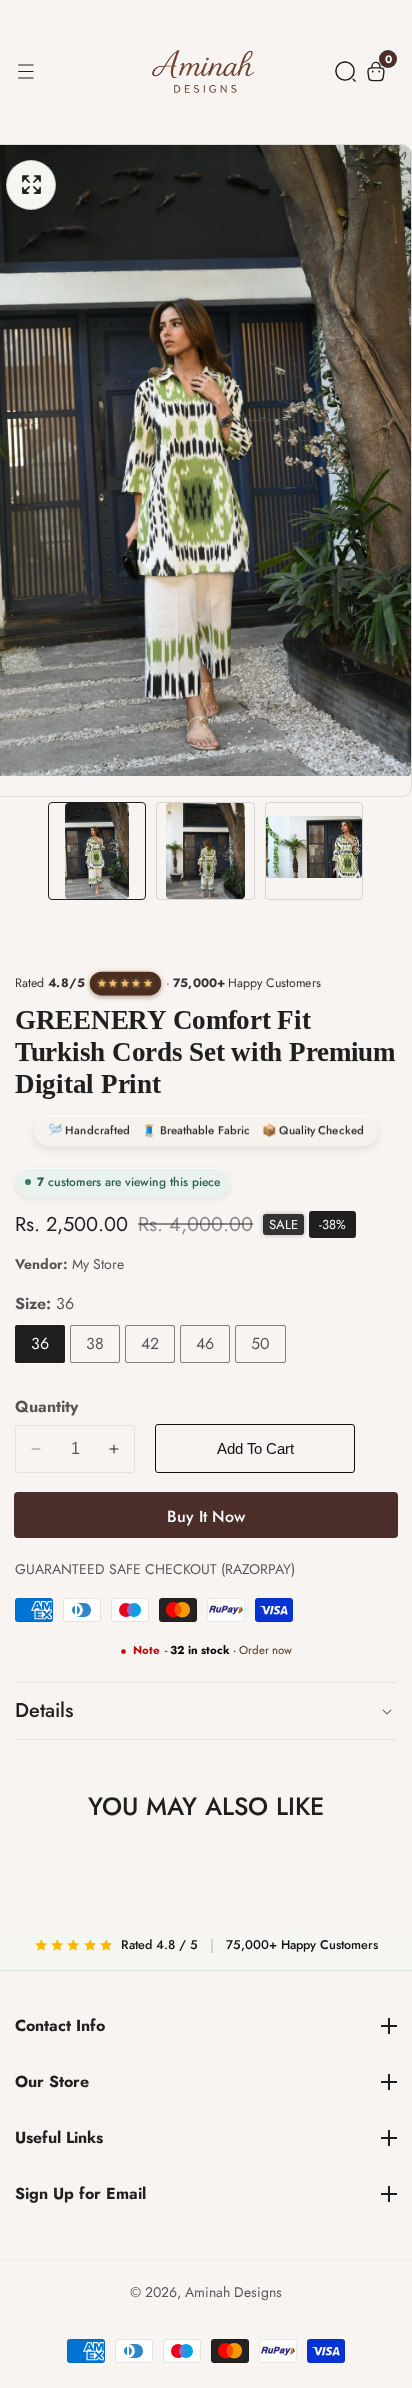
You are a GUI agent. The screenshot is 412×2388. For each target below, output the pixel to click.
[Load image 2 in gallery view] (205, 851)
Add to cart (255, 1448)
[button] (345, 71)
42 (150, 1343)
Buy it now (206, 1516)
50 (260, 1343)
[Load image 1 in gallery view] (97, 851)
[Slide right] (383, 851)
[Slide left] (29, 851)
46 (205, 1343)
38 (95, 1343)
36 (40, 1343)
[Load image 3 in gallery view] (314, 851)
